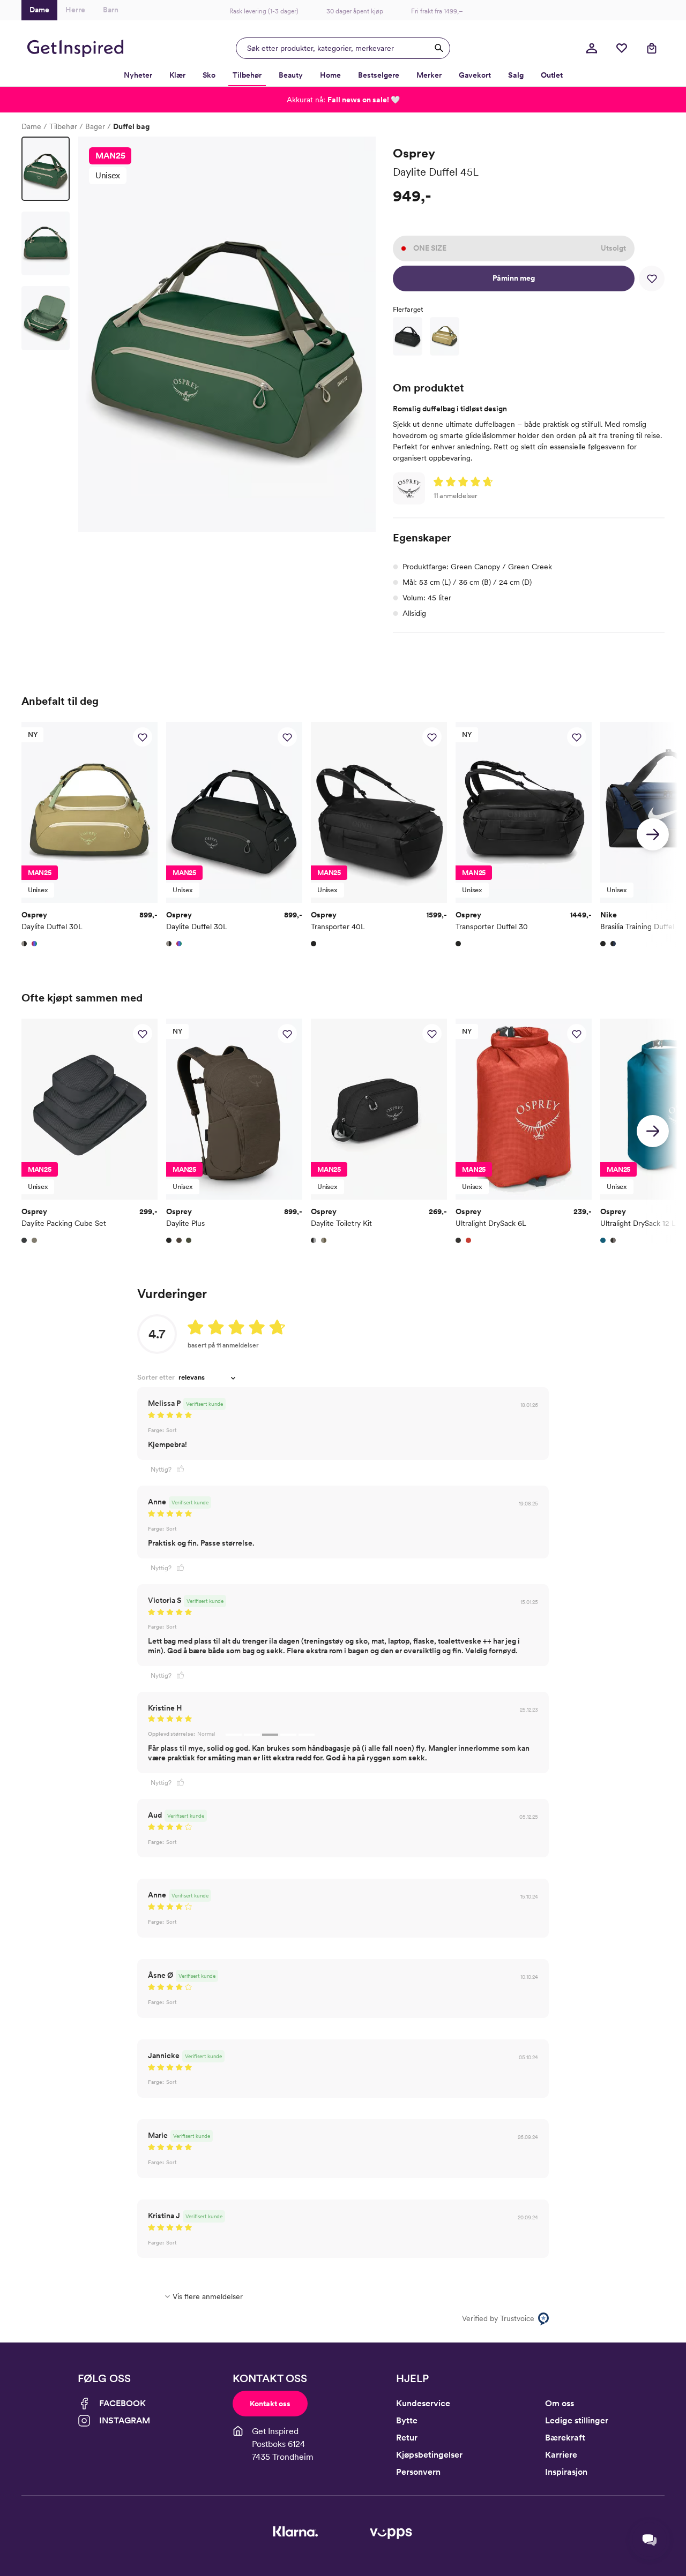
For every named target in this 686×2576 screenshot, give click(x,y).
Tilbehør (63, 126)
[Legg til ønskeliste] (652, 278)
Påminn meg (514, 278)
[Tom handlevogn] (652, 48)
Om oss (560, 2403)
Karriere (561, 2455)
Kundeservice (423, 2403)
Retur (407, 2438)
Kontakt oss (270, 2404)
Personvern (418, 2472)
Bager (95, 126)
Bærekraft (565, 2438)
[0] (622, 48)
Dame (31, 126)
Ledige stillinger (577, 2420)
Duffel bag (131, 126)
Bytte (407, 2420)
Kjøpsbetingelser (429, 2455)
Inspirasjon (566, 2472)
